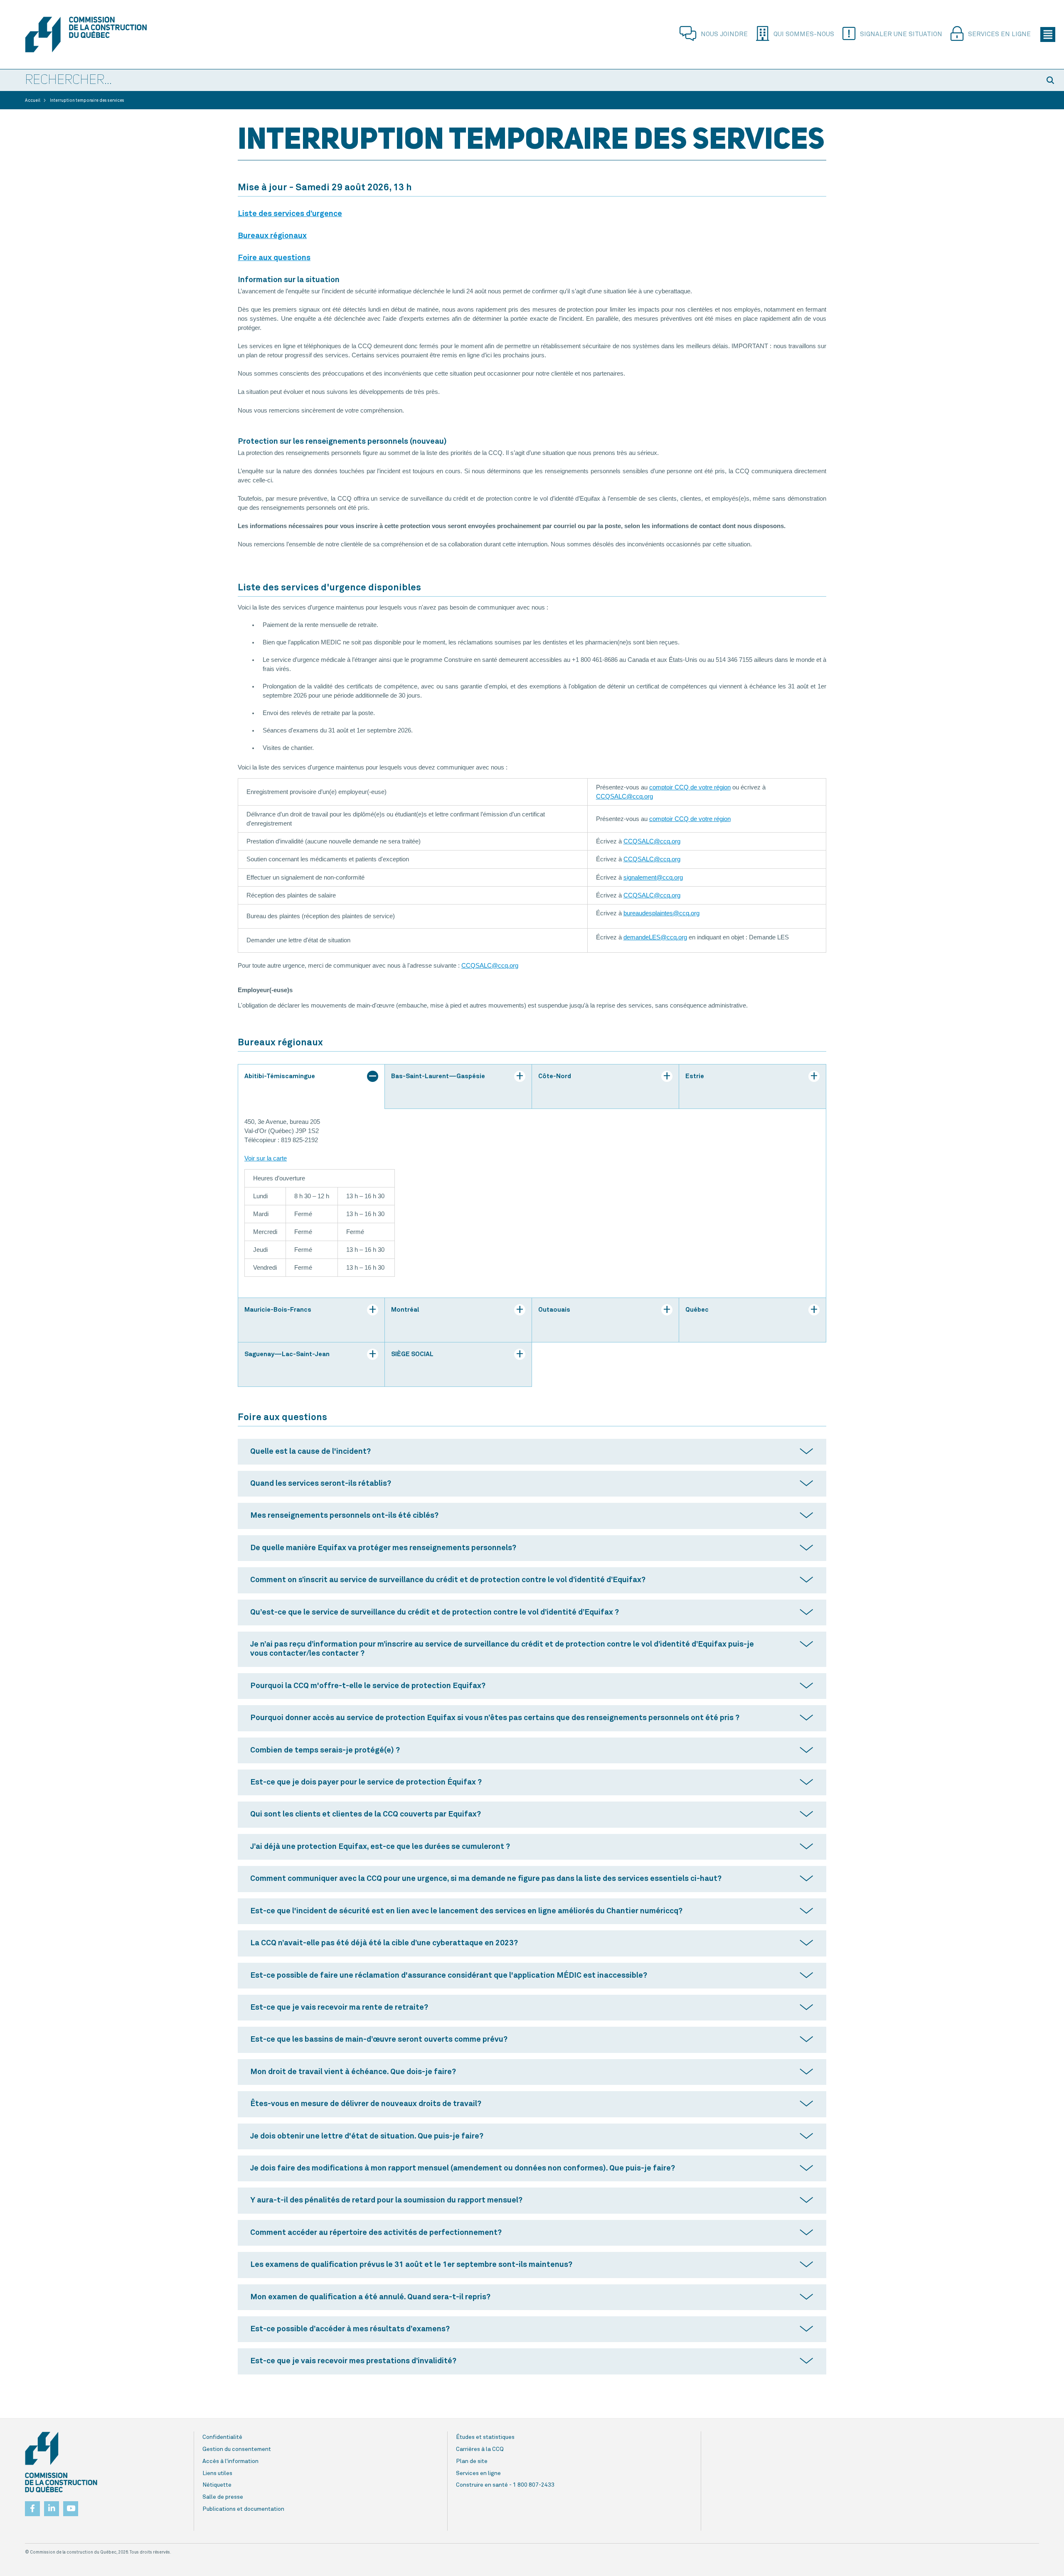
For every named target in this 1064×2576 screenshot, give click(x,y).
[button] (1052, 80)
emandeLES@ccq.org (657, 937)
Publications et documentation (243, 2509)
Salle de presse (223, 2497)
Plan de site (472, 2461)
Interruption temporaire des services (87, 101)
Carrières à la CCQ (480, 2449)
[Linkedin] (52, 2506)
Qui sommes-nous (804, 34)
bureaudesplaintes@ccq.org (661, 913)
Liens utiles (217, 2473)
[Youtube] (71, 2506)
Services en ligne (999, 34)
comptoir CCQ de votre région (690, 787)
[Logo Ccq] (61, 2462)
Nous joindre (724, 34)
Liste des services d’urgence (290, 214)
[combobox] (520, 81)
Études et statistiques (485, 2437)
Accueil (33, 101)
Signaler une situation (901, 34)
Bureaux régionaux (272, 236)
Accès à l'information (230, 2461)
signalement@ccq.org (653, 878)
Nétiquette (217, 2485)
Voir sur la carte (266, 1158)
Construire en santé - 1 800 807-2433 (505, 2485)
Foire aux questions (274, 258)
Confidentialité (222, 2437)
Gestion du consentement (237, 2449)
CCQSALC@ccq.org (624, 796)
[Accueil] (101, 34)
